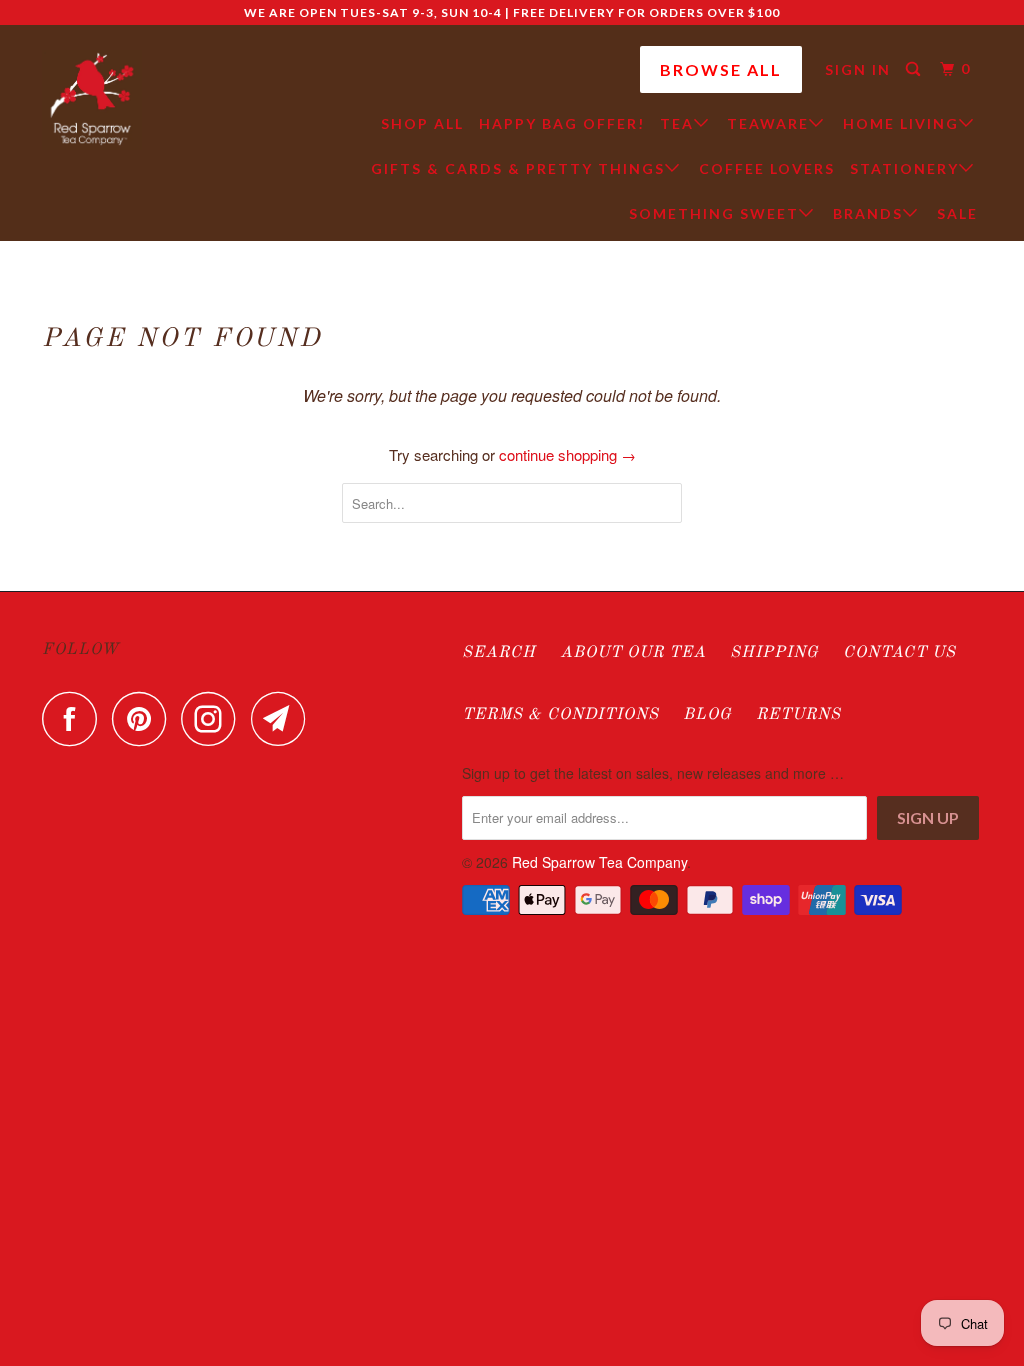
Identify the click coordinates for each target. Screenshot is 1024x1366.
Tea (677, 123)
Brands (868, 213)
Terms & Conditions (560, 715)
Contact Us (899, 653)
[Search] (915, 69)
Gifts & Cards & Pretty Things (518, 168)
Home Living (901, 123)
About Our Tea (633, 653)
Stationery (904, 168)
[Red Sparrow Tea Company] (92, 100)
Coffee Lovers (767, 168)
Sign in (858, 69)
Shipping (774, 653)
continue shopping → (567, 454)
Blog (707, 715)
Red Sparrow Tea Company (599, 862)
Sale (957, 213)
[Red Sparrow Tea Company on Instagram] (214, 718)
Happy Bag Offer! (562, 123)
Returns (798, 715)
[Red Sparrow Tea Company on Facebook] (75, 718)
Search (499, 653)
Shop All (422, 123)
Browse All (721, 69)
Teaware (768, 123)
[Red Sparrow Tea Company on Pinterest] (144, 718)
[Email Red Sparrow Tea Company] (284, 718)
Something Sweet (714, 213)
